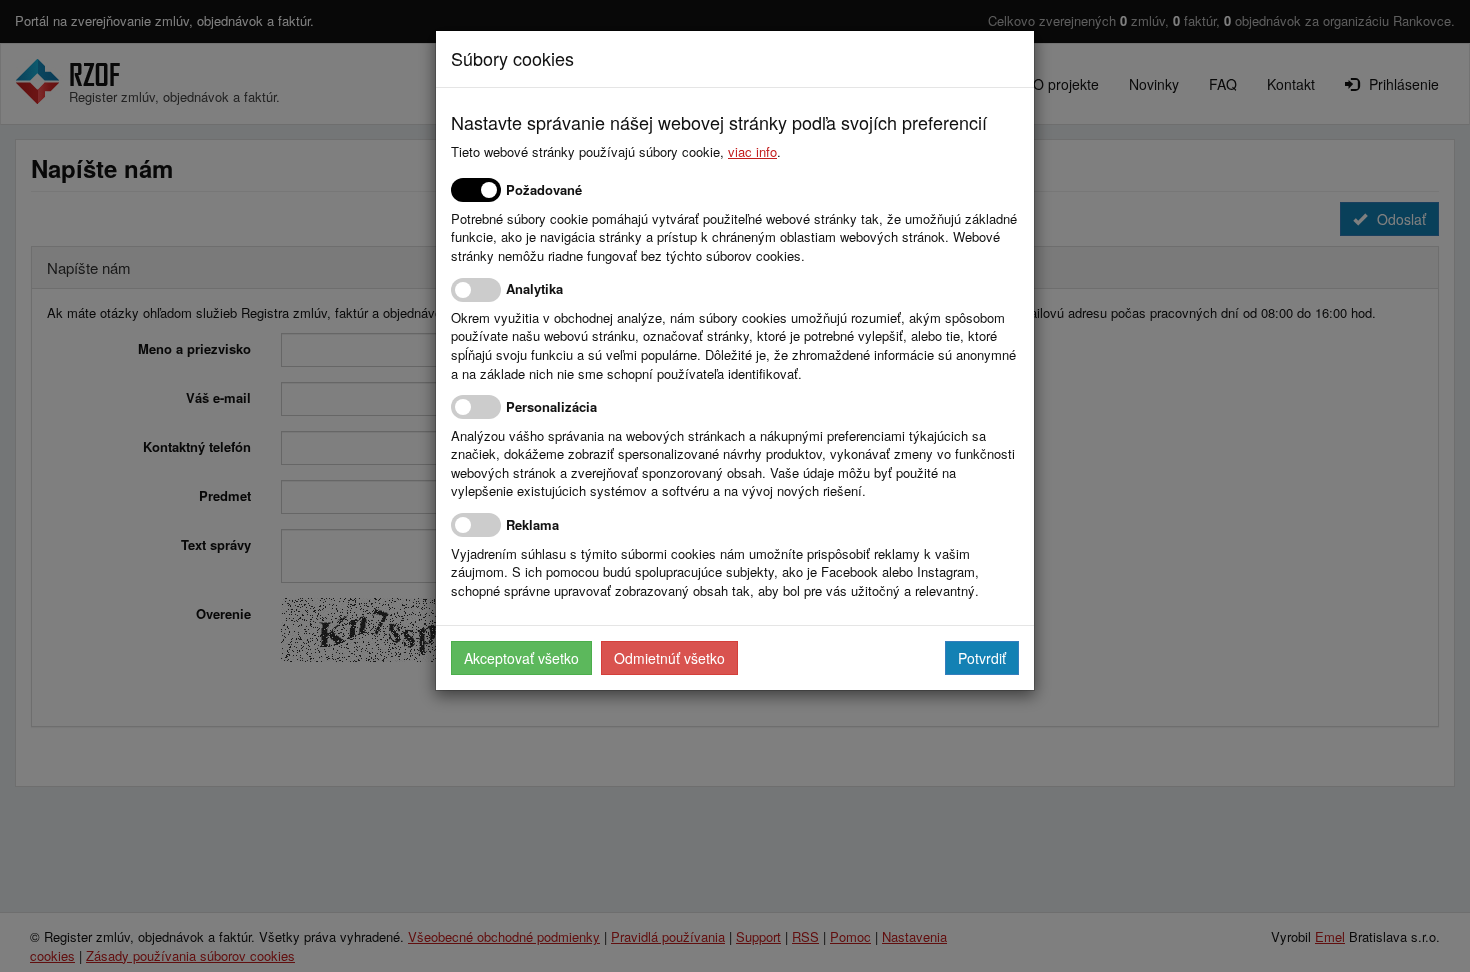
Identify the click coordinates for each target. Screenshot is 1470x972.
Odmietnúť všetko (669, 658)
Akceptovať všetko (521, 658)
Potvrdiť (982, 658)
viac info (752, 151)
